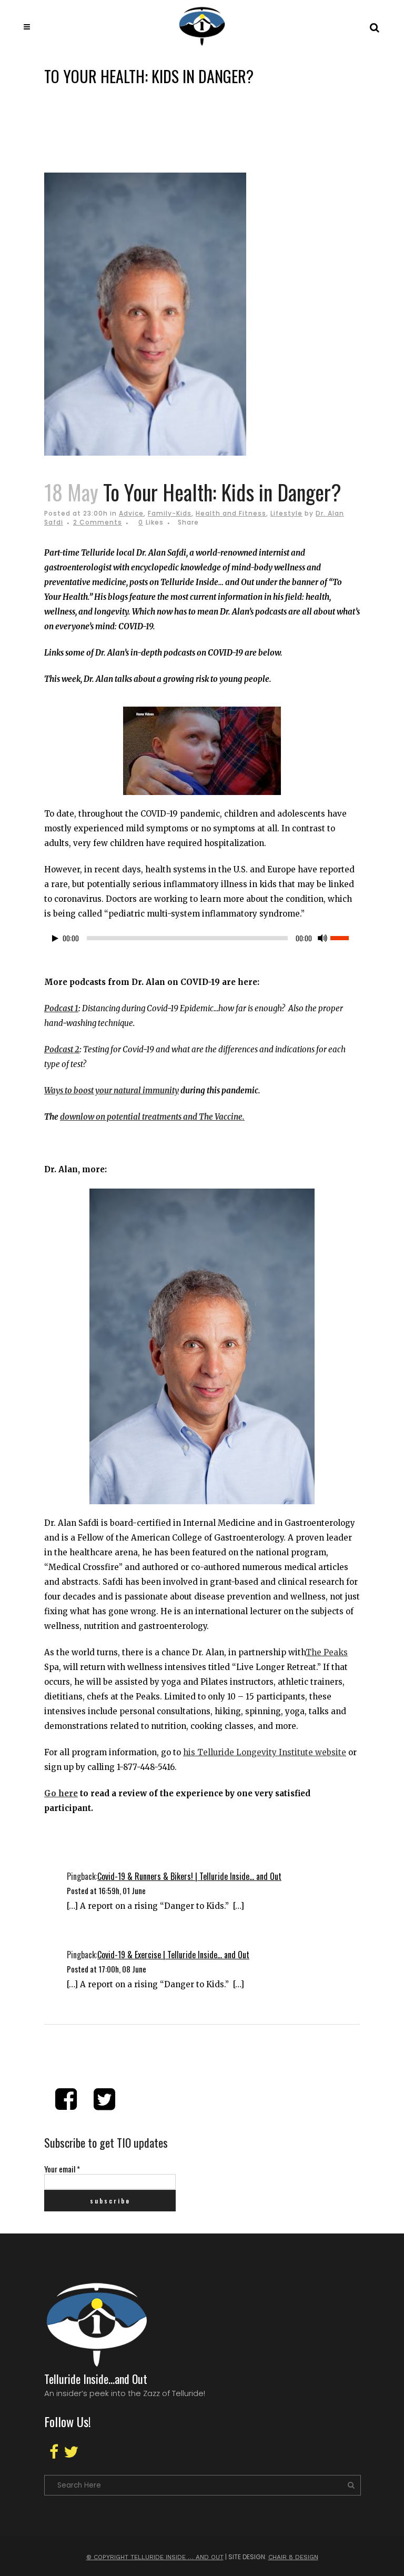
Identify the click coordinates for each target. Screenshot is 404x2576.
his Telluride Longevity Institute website (265, 1752)
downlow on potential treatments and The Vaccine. (152, 1117)
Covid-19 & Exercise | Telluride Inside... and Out (173, 1955)
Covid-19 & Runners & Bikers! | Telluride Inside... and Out (189, 1876)
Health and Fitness (231, 513)
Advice (131, 513)
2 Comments (98, 522)
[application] (202, 941)
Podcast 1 (61, 1008)
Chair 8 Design (293, 2557)
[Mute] (322, 938)
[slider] (345, 937)
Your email (62, 2169)
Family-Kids (170, 513)
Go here (61, 1793)
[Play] (55, 938)
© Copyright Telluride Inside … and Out (155, 2557)
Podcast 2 (62, 1049)
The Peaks (327, 1652)
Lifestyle (286, 513)
